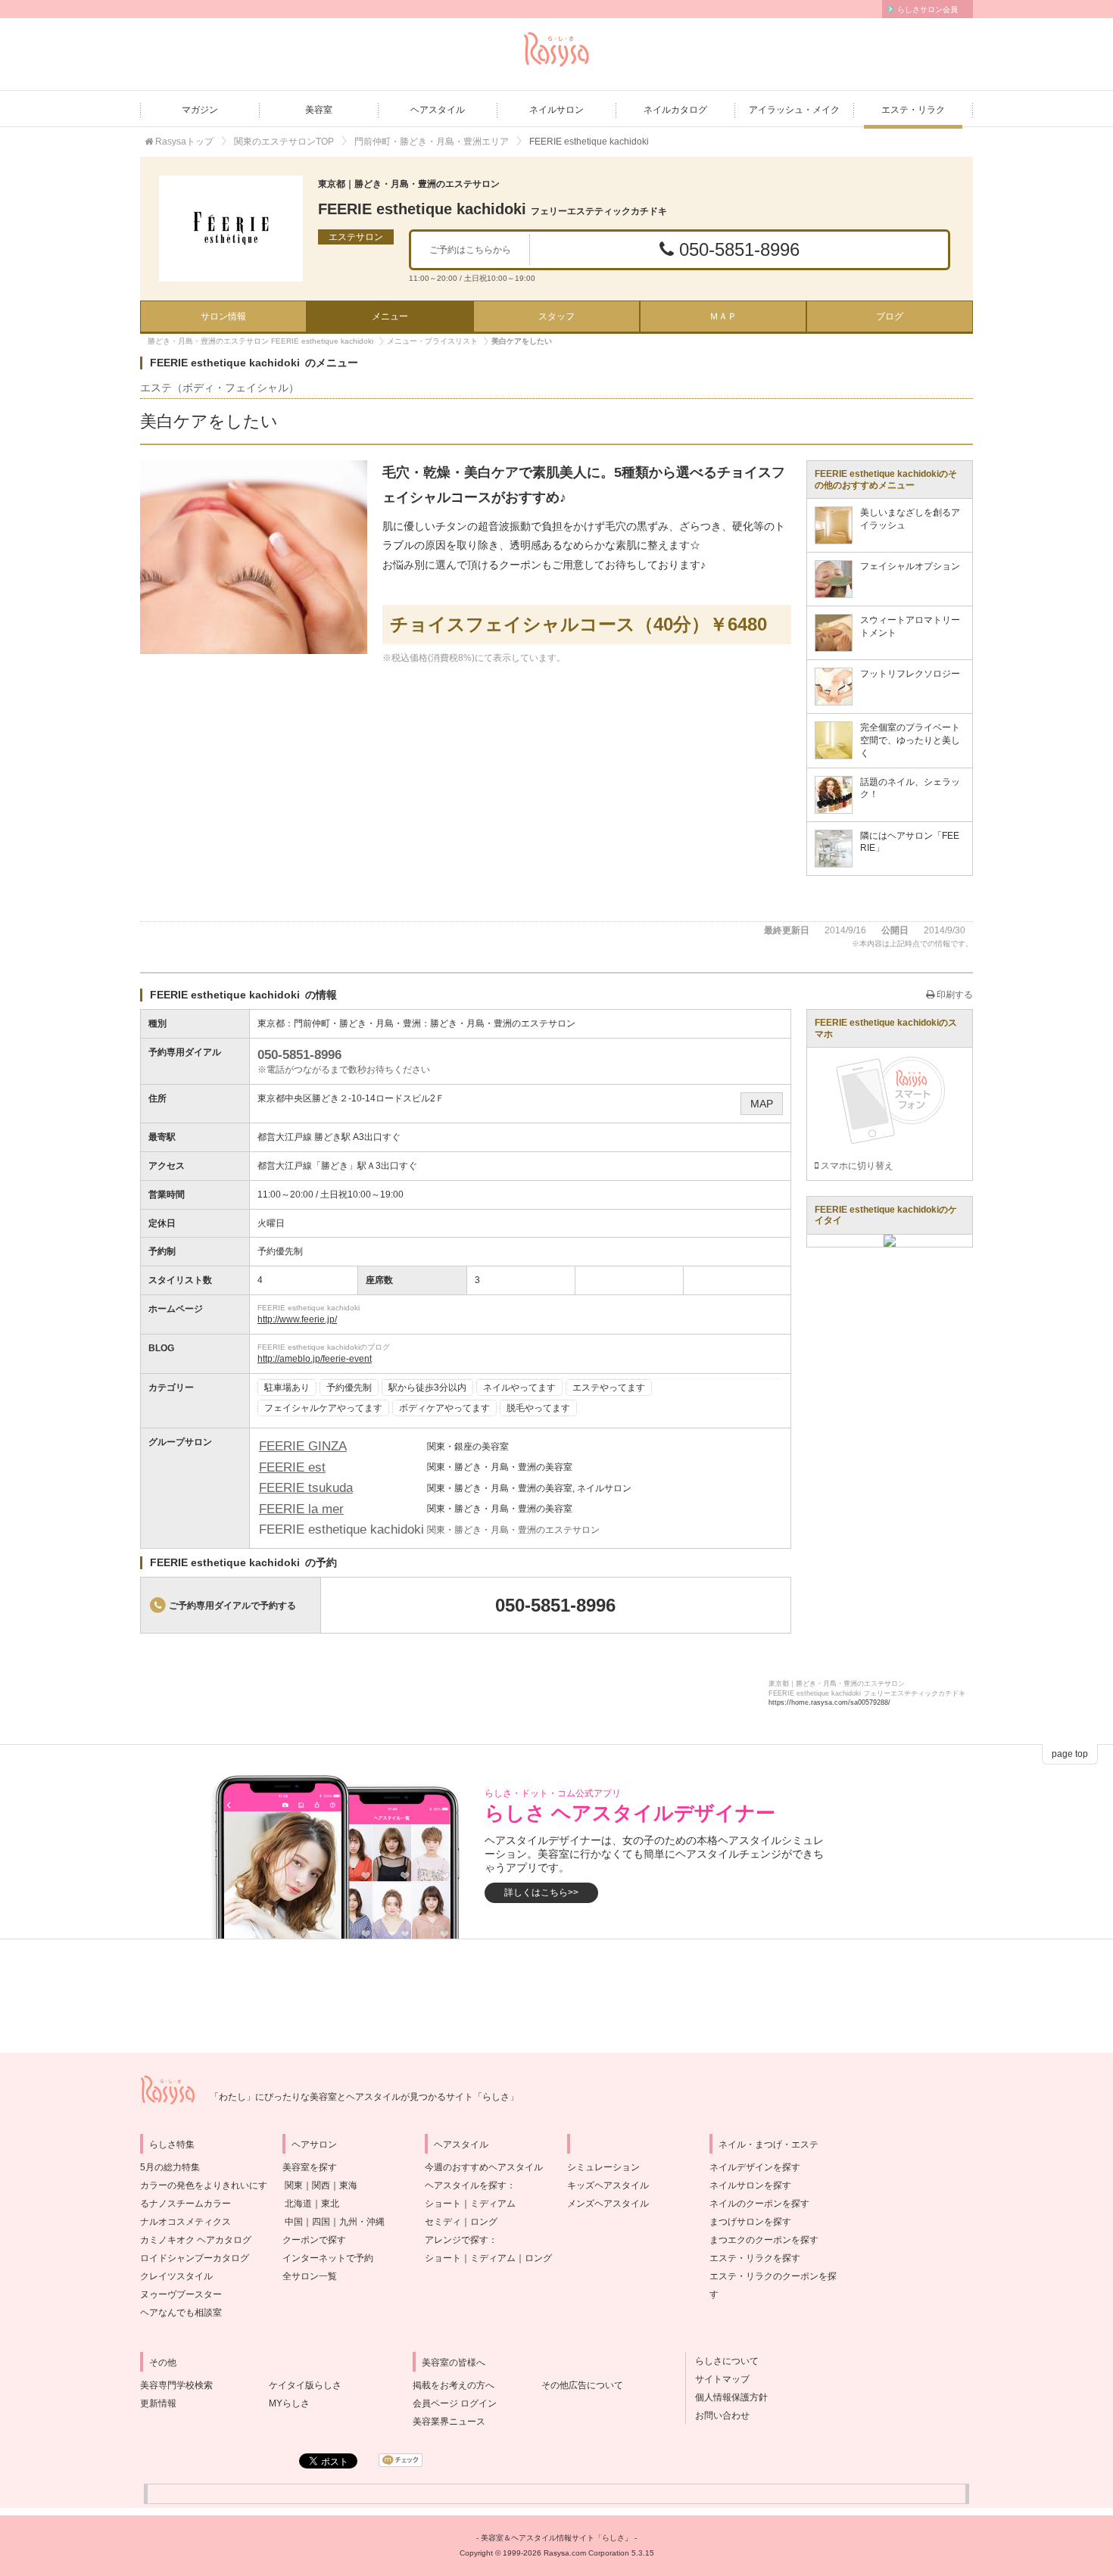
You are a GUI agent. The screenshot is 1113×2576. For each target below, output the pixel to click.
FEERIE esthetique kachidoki (493, 209)
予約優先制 (349, 1388)
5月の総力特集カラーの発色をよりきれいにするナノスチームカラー (204, 2185)
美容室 (319, 110)
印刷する (954, 995)
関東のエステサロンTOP (284, 142)
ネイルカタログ (675, 110)
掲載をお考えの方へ (454, 2385)
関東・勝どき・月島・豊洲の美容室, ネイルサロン (529, 1488)
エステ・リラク (913, 110)
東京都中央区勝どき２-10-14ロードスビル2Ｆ (351, 1098)
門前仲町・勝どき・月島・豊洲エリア (432, 142)
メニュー (390, 316)
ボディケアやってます (444, 1408)
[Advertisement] (556, 1996)
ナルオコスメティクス (185, 2222)
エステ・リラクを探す (755, 2258)
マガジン (200, 110)
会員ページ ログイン (455, 2403)
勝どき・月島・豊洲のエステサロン (503, 1023)
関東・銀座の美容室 (468, 1447)
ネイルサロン (556, 110)
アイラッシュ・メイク (794, 110)
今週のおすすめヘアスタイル (484, 2167)
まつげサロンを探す (750, 2222)
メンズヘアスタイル (608, 2204)
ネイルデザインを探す (755, 2167)
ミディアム (493, 2204)
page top (1070, 1754)
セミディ (443, 2222)
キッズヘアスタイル (608, 2185)
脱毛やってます (538, 1408)
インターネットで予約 (328, 2258)
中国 (294, 2222)
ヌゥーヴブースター (181, 2294)
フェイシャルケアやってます (323, 1408)
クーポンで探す (314, 2240)
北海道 (298, 2204)
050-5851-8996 (737, 249)
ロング (484, 2222)
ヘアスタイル (438, 110)
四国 (321, 2222)
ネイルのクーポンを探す (759, 2204)
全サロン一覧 (310, 2276)
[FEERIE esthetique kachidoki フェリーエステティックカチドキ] (231, 229)
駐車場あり (287, 1388)
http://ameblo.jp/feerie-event (315, 1359)
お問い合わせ (718, 2416)
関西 (321, 2185)
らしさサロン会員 (927, 9)
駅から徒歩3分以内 (427, 1388)
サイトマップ (718, 2379)
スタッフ (556, 316)
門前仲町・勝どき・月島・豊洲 (357, 1023)
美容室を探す (310, 2167)
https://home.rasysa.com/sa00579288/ (829, 1702)
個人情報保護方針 (727, 2397)
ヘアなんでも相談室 (181, 2313)
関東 (294, 2185)
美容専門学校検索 (176, 2385)
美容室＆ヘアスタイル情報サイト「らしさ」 (556, 2538)
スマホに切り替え (856, 1166)
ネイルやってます (519, 1388)
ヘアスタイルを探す (466, 2185)
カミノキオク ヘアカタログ (196, 2240)
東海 (348, 2185)
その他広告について (582, 2385)
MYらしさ (289, 2403)
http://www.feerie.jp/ (297, 1319)
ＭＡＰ (723, 316)
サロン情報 (223, 316)
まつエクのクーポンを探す (764, 2240)
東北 (330, 2204)
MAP (762, 1104)
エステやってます (609, 1388)
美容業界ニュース (449, 2422)
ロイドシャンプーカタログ (195, 2258)
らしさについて (722, 2361)
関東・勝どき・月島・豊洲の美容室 (500, 1467)
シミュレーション (603, 2167)
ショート (443, 2204)
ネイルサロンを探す (750, 2185)
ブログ (890, 316)
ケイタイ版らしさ (305, 2385)
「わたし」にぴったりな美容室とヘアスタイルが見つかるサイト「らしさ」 (364, 2097)
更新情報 (158, 2403)
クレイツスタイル (176, 2276)
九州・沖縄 (362, 2222)
